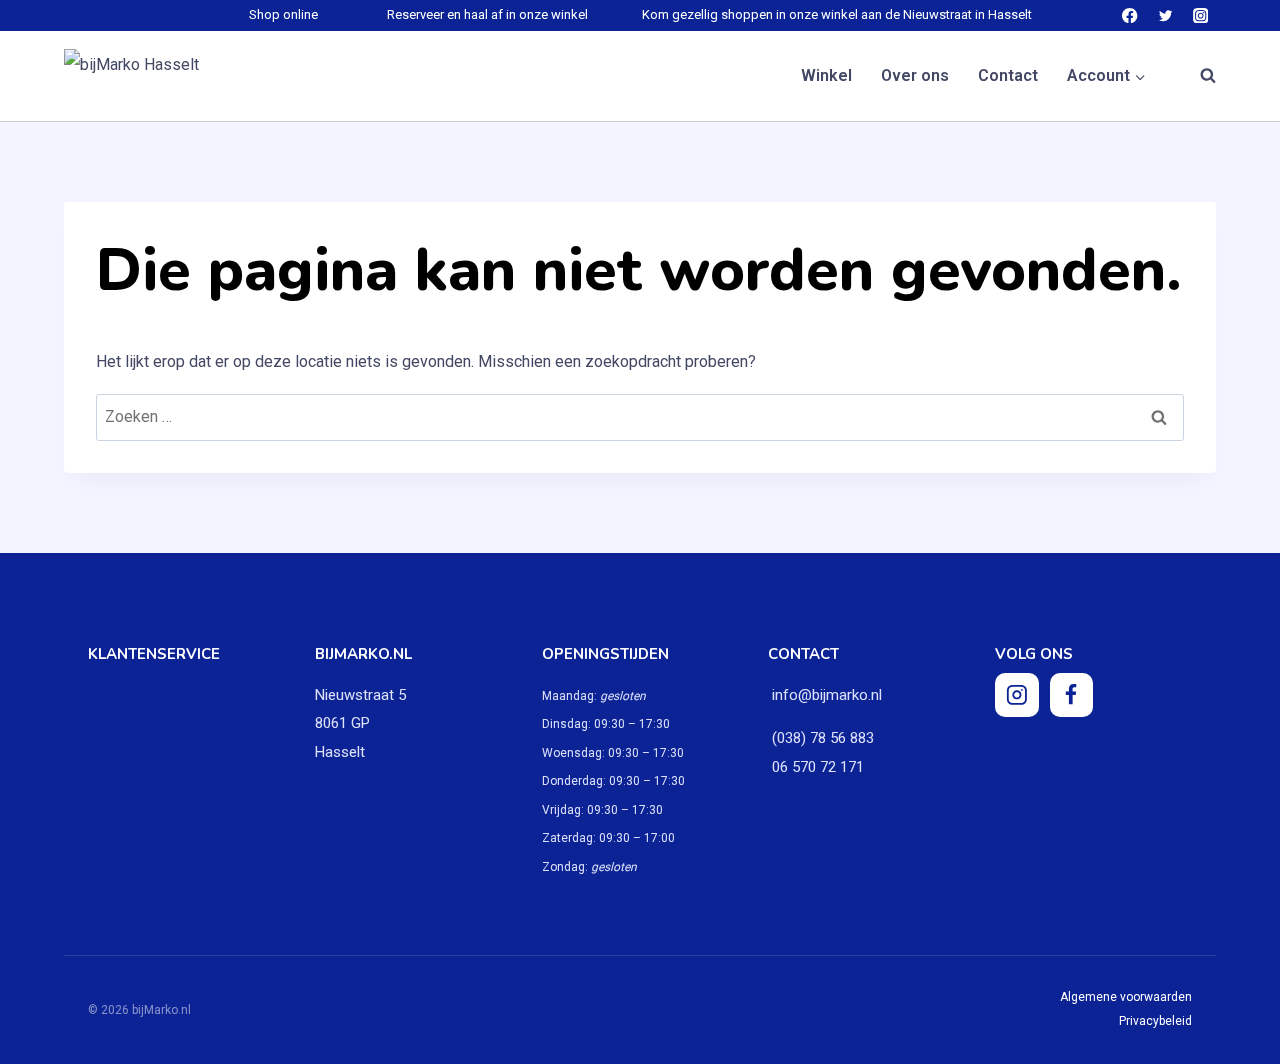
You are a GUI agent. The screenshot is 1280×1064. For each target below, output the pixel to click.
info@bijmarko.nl (827, 695)
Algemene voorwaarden (1126, 997)
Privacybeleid (1155, 1021)
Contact (1008, 75)
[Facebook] (1130, 15)
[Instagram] (1200, 15)
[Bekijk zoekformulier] (1198, 76)
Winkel (826, 75)
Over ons (915, 75)
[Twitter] (1165, 15)
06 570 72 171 (816, 767)
